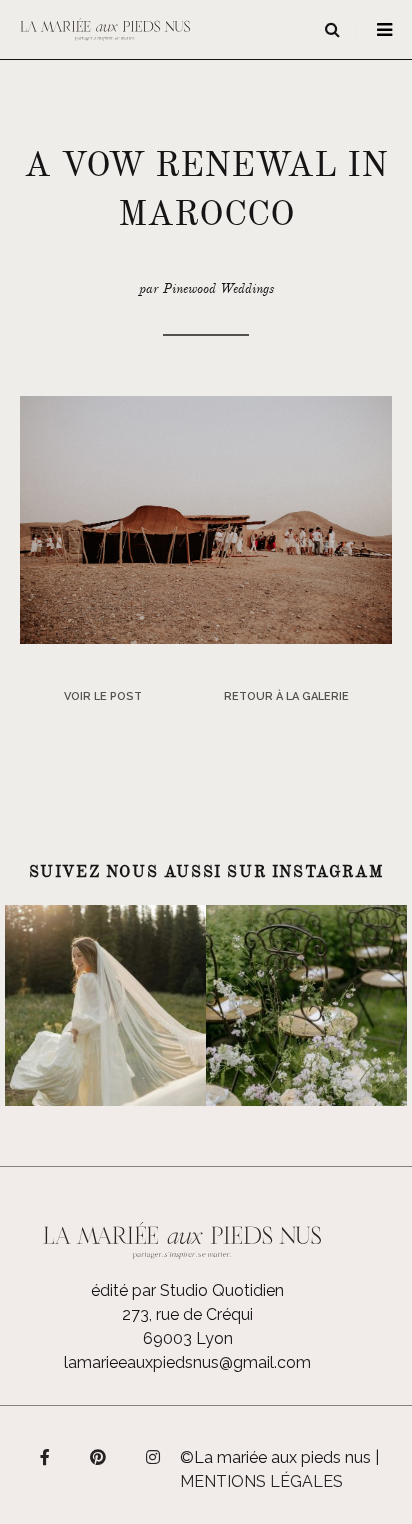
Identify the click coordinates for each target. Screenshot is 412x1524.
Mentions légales (261, 1481)
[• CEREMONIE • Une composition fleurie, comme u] (306, 1005)
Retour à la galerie (286, 696)
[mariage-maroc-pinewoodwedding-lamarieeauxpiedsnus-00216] (206, 518)
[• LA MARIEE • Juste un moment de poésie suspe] (105, 1005)
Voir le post (103, 696)
